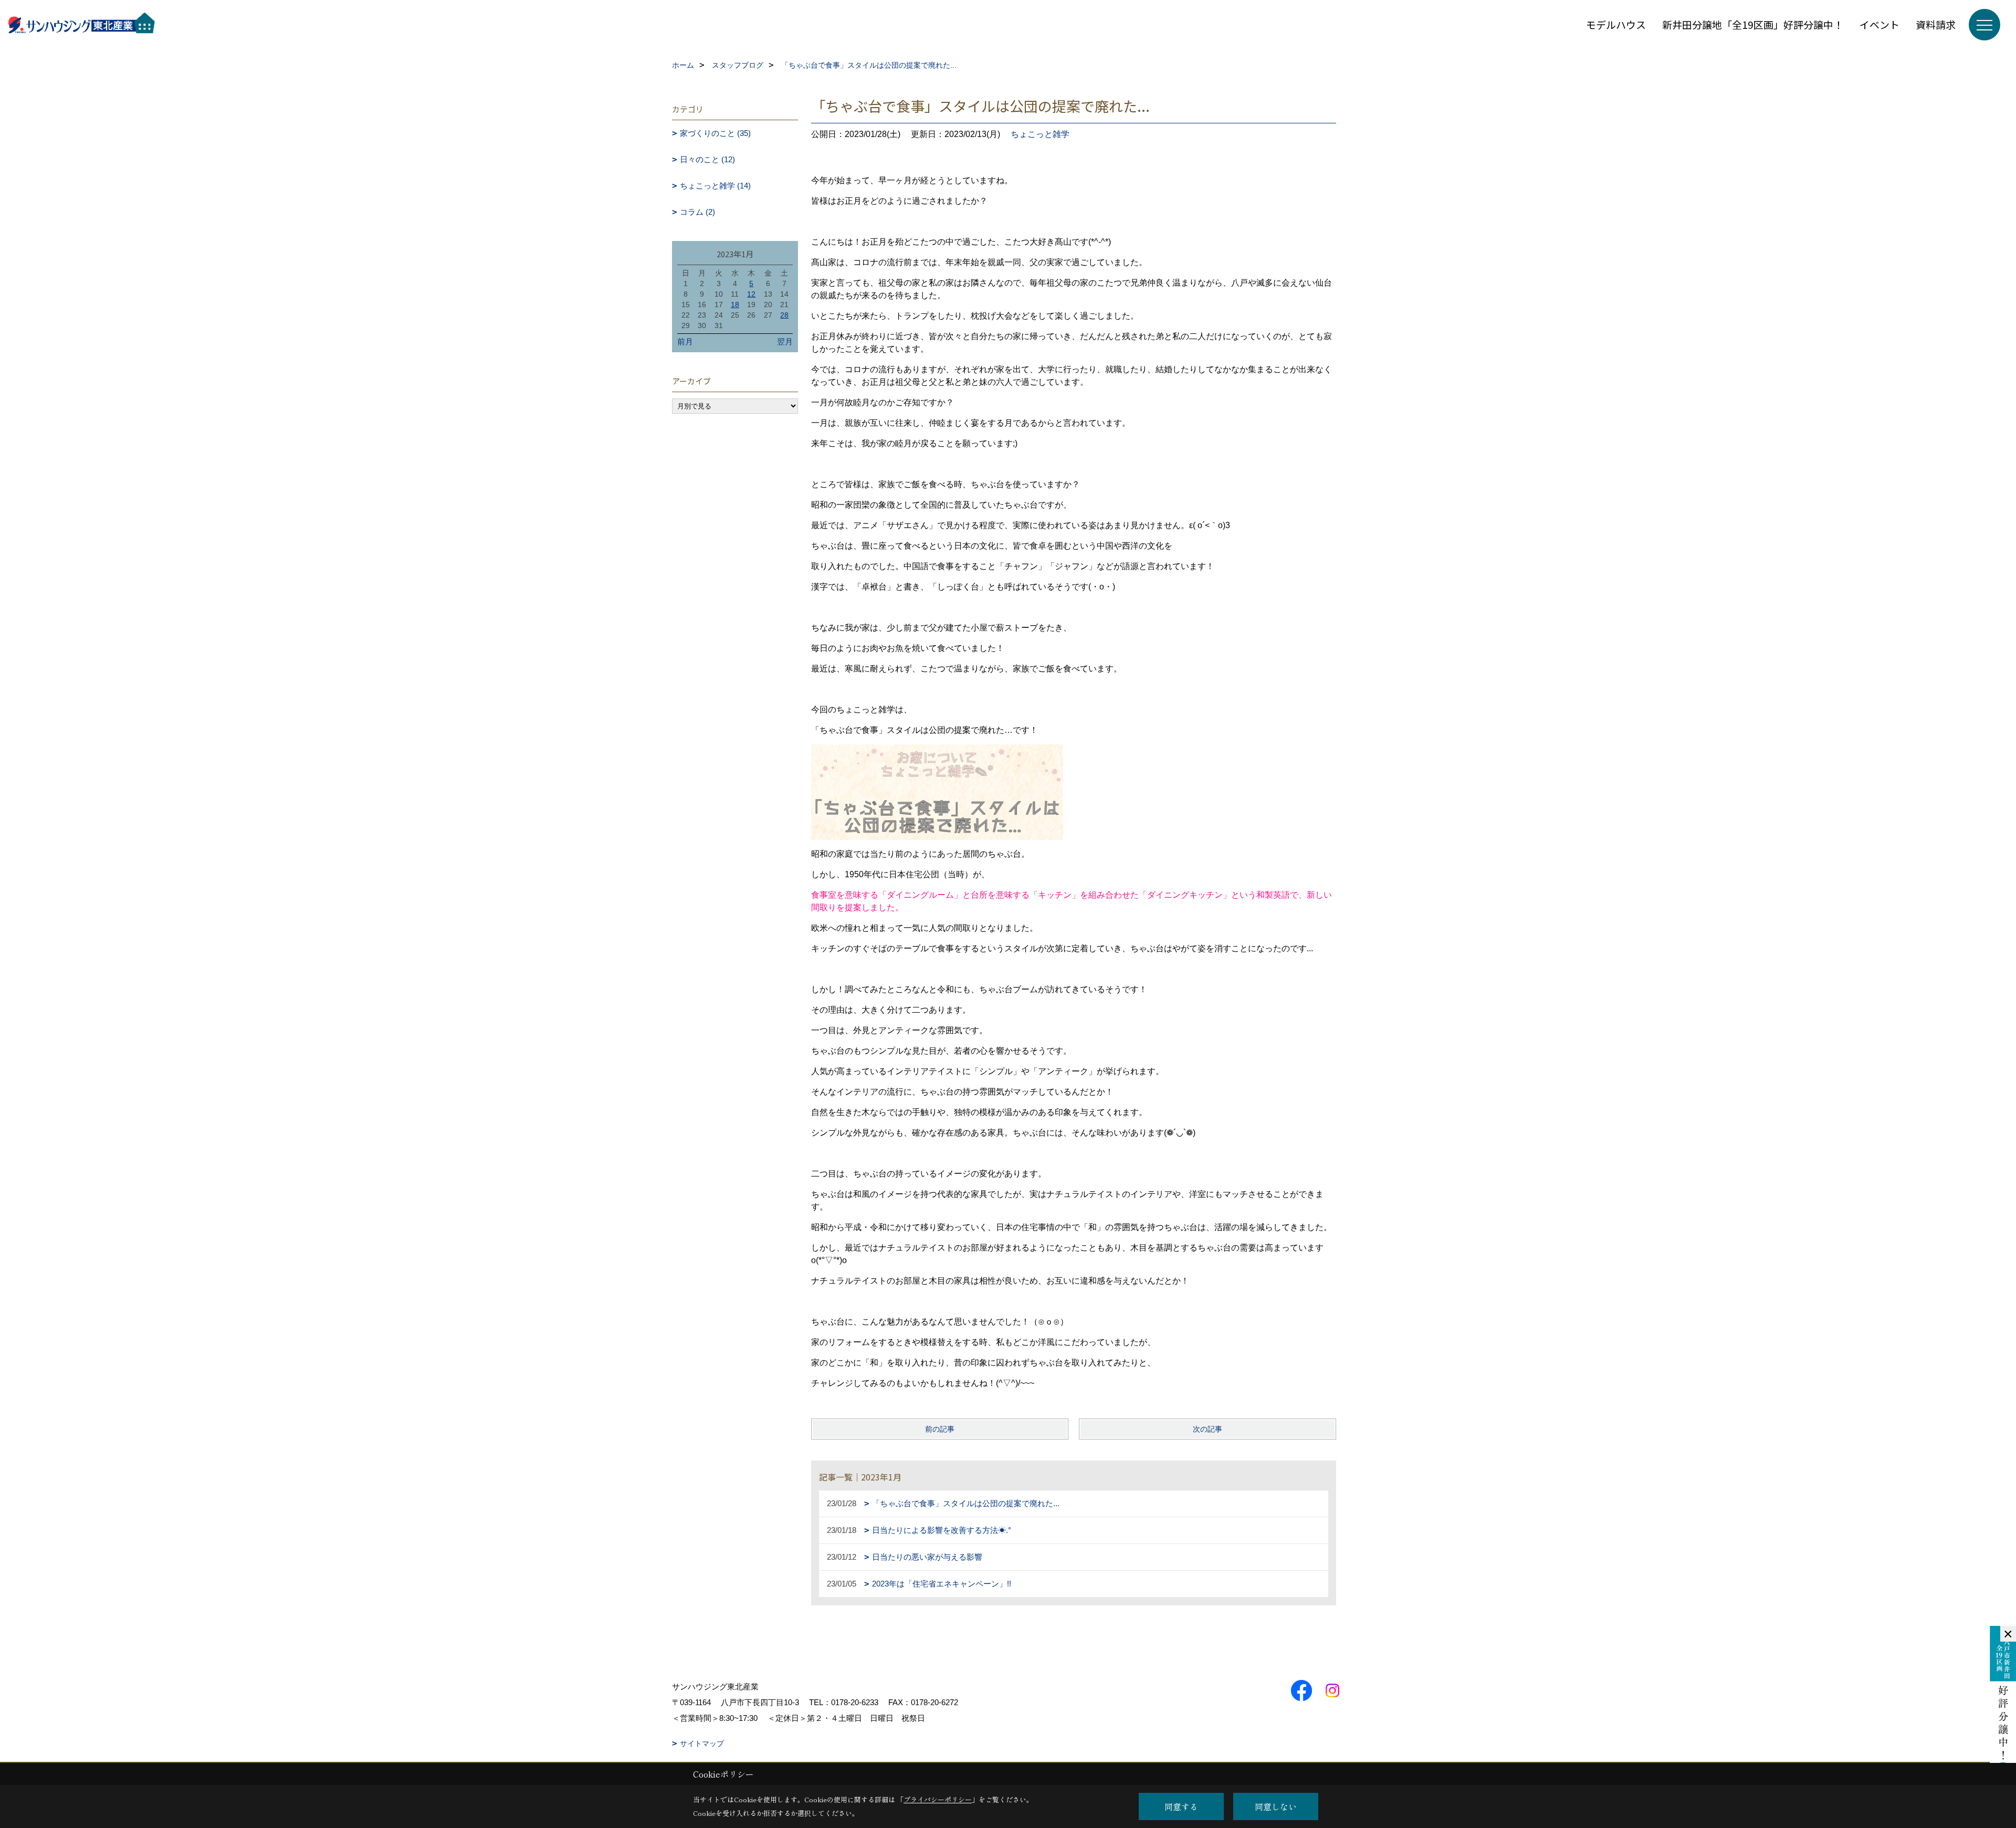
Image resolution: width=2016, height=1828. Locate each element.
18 (735, 304)
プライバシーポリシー (938, 1799)
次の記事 (1207, 1429)
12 (751, 294)
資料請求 (1936, 24)
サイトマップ (702, 1743)
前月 (685, 342)
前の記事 (940, 1429)
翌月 (785, 342)
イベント (1879, 24)
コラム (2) (697, 212)
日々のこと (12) (707, 159)
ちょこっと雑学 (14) (715, 186)
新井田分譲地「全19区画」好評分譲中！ (1753, 24)
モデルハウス (1616, 24)
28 (784, 315)
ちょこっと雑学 (1040, 134)
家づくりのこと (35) (715, 133)
